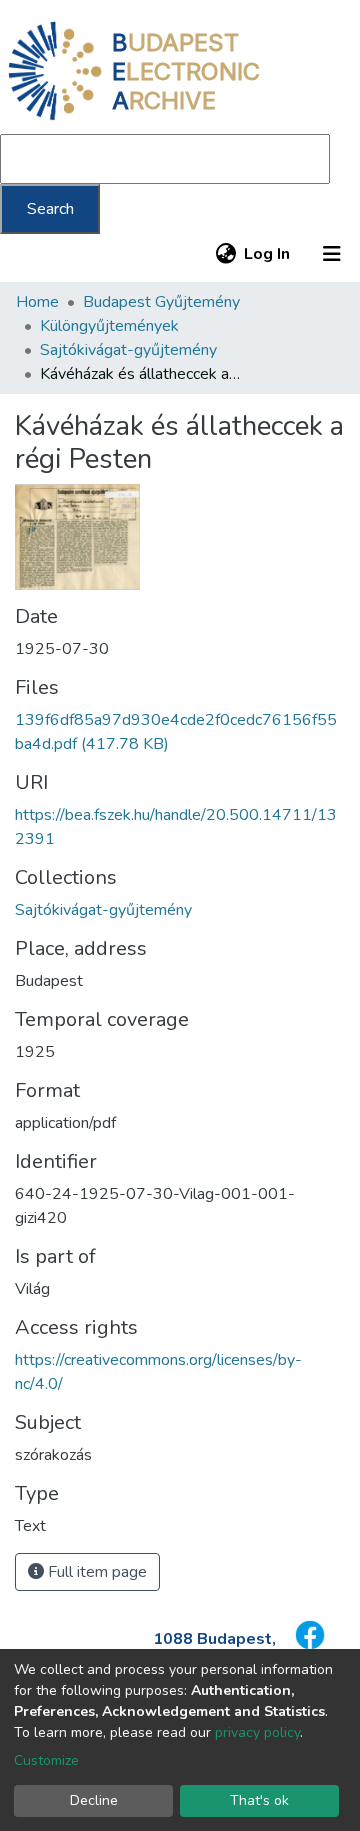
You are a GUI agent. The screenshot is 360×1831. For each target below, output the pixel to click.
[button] (225, 254)
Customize (46, 1760)
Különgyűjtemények (109, 326)
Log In (268, 254)
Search (50, 209)
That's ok (259, 1800)
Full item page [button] (95, 1572)
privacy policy (257, 1732)
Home (37, 302)
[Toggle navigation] (332, 254)
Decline (94, 1800)
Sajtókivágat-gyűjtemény (128, 350)
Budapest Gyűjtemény (161, 302)
